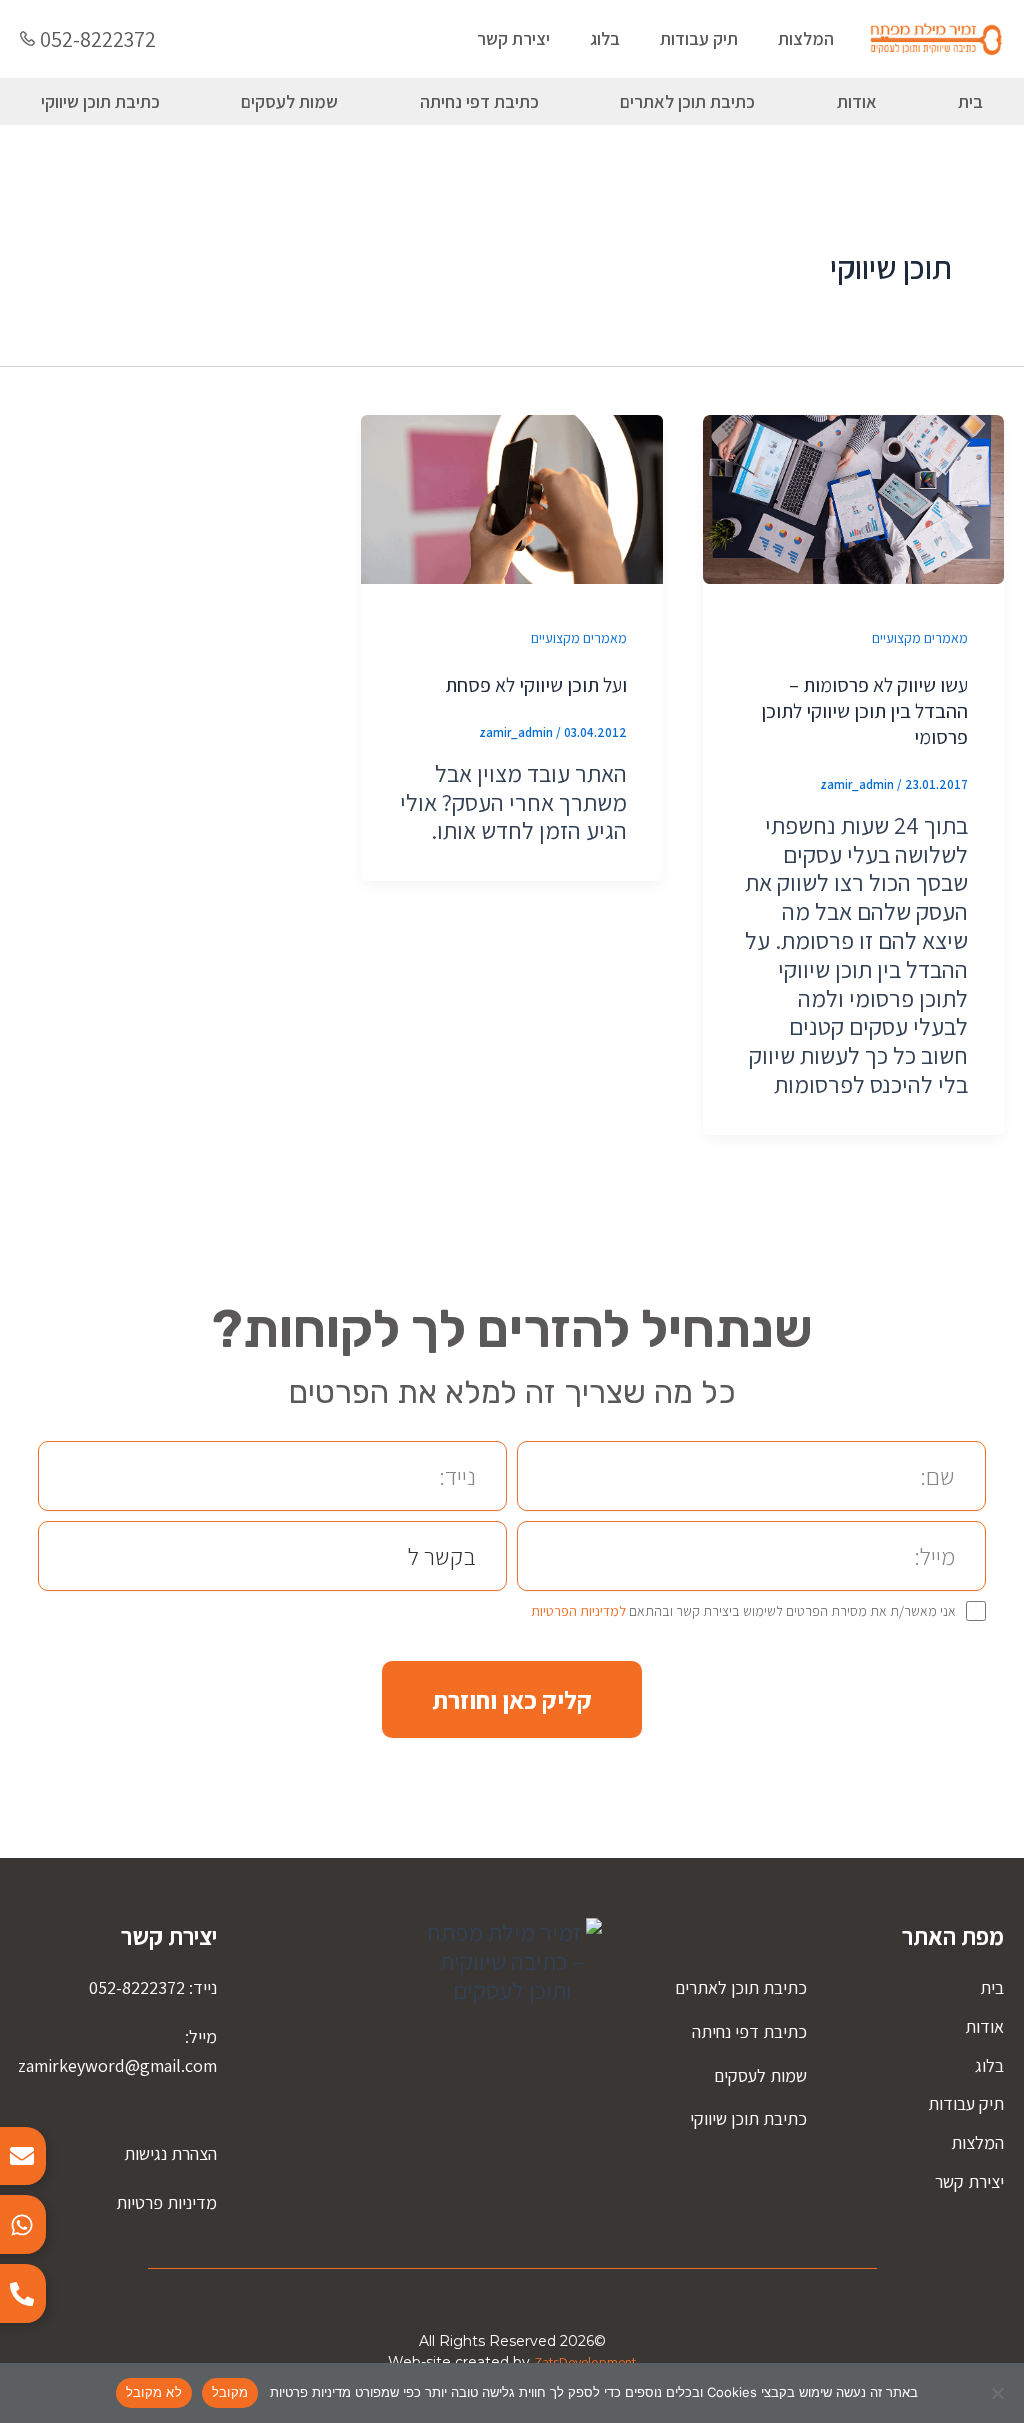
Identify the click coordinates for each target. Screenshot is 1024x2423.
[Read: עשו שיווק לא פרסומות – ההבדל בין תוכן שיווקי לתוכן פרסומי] (853, 497)
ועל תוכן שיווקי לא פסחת (536, 685)
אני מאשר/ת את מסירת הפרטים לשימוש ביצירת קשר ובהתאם (743, 1611)
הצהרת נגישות (170, 2153)
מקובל (230, 2392)
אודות (857, 101)
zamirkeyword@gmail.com (117, 2065)
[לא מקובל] (999, 2393)
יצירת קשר (513, 38)
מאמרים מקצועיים (920, 638)
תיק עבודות (699, 38)
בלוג (605, 38)
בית (992, 1987)
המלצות (806, 38)
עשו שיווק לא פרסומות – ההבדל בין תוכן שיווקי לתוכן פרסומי (864, 711)
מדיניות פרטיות (166, 2202)
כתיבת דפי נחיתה (479, 101)
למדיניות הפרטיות (578, 1611)
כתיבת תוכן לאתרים (687, 101)
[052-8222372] (27, 38)
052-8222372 (98, 39)
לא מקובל (154, 2392)
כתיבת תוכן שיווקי (100, 101)
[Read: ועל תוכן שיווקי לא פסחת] (511, 497)
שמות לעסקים (289, 101)
